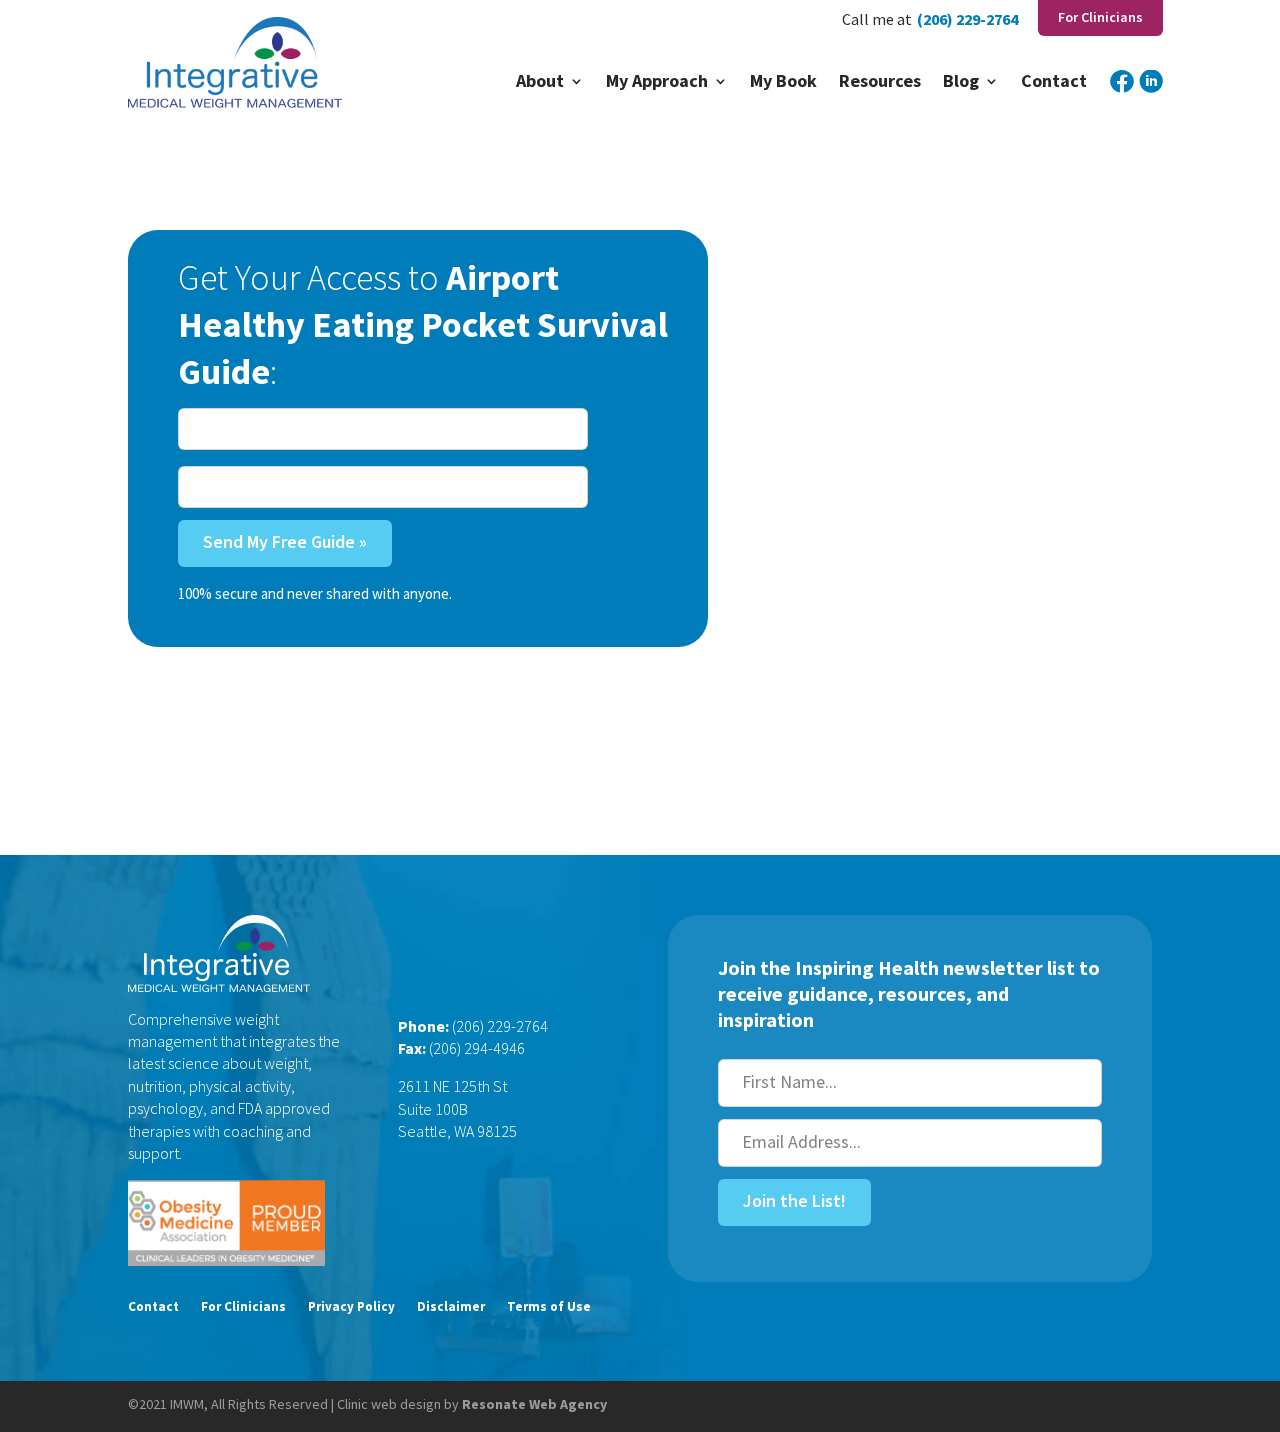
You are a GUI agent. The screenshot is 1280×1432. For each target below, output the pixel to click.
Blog (961, 83)
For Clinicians (243, 1307)
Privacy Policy (351, 1307)
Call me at (877, 20)
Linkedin (1151, 94)
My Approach (657, 83)
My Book (783, 83)
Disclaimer (451, 1307)
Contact (1054, 83)
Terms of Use (549, 1307)
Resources (880, 83)
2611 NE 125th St (452, 1086)
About (540, 83)
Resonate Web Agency (534, 1404)
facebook (1122, 94)
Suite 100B (433, 1109)
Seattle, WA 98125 (457, 1131)
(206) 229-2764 (967, 20)
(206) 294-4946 (477, 1048)
